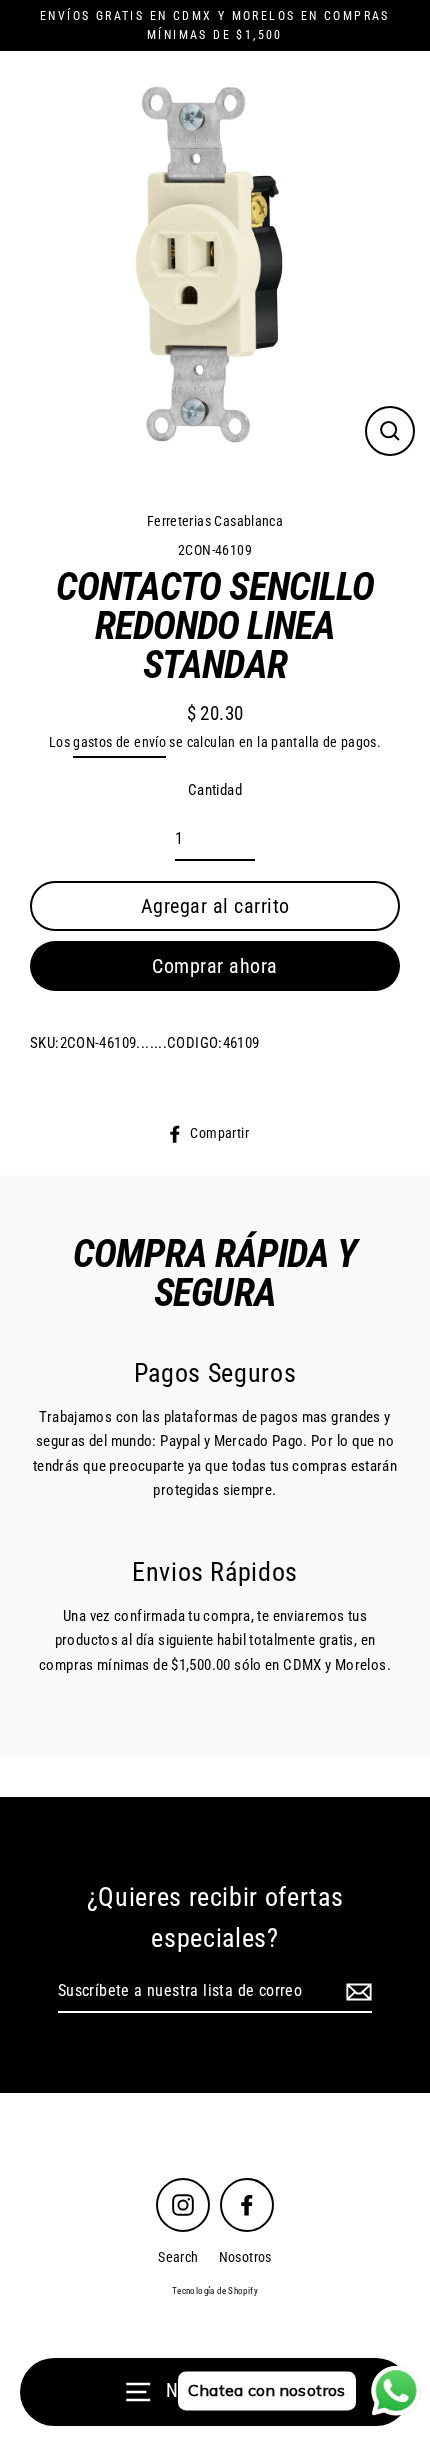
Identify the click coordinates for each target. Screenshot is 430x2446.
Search (178, 2257)
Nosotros (245, 2257)
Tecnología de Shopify (215, 2291)
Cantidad (215, 790)
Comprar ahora (215, 966)
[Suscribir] (356, 1992)
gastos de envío (119, 742)
